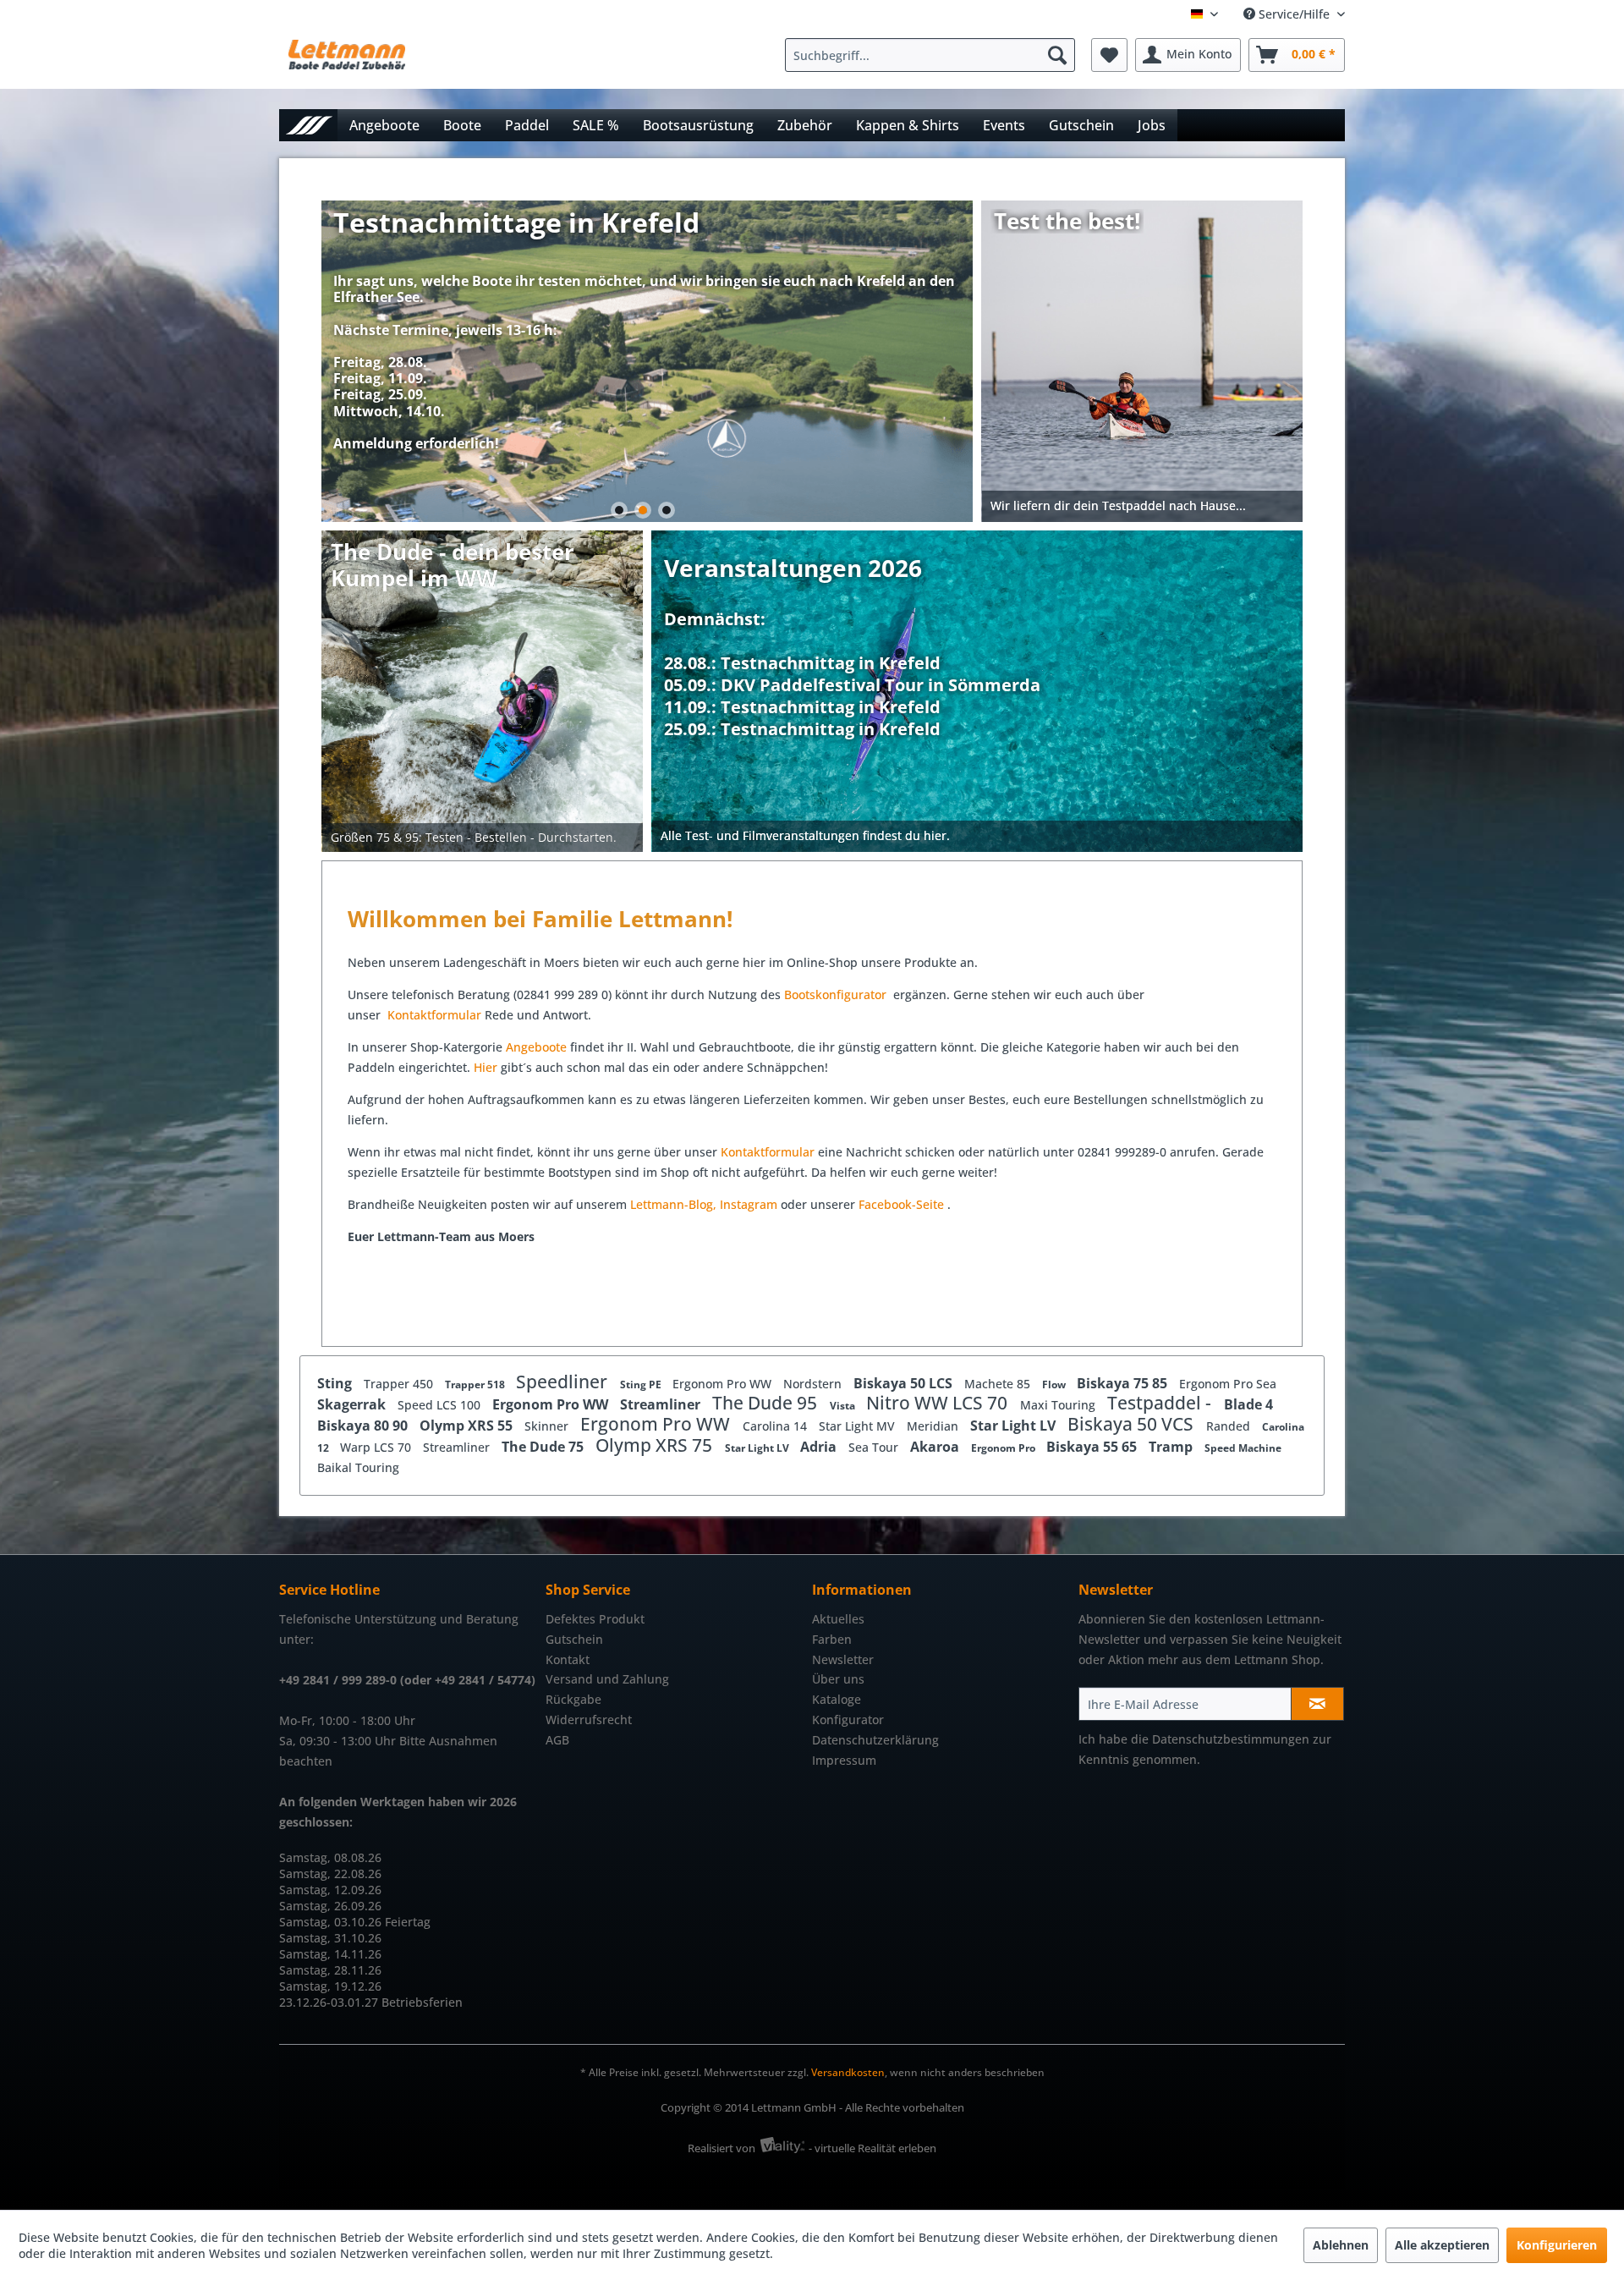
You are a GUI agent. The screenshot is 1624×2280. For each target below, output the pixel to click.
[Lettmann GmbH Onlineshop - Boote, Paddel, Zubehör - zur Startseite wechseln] (347, 59)
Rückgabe (573, 1699)
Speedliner (564, 1382)
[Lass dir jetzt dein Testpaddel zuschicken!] (1143, 361)
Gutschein (574, 1639)
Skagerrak (353, 1404)
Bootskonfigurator (837, 994)
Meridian (934, 1426)
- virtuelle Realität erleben (872, 2148)
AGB (557, 1740)
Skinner (548, 1426)
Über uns (838, 1679)
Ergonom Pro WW (724, 1384)
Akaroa (936, 1447)
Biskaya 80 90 (364, 1426)
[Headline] (852, 641)
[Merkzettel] (1109, 55)
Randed (1230, 1426)
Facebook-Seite (901, 1204)
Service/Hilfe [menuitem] (1294, 14)
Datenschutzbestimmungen (1231, 1739)
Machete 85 (999, 1384)
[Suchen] (1057, 55)
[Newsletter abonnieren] (1317, 1704)
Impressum (844, 1760)
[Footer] (978, 836)
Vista (844, 1406)
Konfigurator (848, 1720)
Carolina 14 (776, 1426)
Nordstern (814, 1384)
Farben (832, 1639)
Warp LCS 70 (377, 1447)
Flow (1055, 1384)
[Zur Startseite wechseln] (308, 125)
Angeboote (536, 1047)
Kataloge (837, 1699)
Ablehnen (1341, 2245)
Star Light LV (1015, 1426)
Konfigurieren (1557, 2245)
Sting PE (642, 1384)
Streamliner (662, 1404)
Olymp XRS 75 (656, 1445)
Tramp (1172, 1447)
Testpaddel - (1161, 1403)
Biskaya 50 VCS (1133, 1424)
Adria (820, 1447)
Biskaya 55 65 (1093, 1447)
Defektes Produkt (595, 1619)
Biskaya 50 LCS (905, 1383)
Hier (487, 1067)
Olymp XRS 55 (468, 1426)
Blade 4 (1248, 1404)
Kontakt (568, 1659)
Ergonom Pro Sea (1228, 1384)
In (725, 1204)
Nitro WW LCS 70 (939, 1403)
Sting (336, 1383)
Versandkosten (848, 2072)
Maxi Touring (1059, 1405)
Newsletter (843, 1659)
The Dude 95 (767, 1403)
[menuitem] (934, 55)
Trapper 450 (400, 1384)
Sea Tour (875, 1447)
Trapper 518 (476, 1384)
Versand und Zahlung (607, 1679)
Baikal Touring (358, 1467)
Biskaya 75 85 (1124, 1383)
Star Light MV (859, 1426)
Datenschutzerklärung (875, 1740)
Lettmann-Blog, (673, 1204)
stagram (754, 1204)
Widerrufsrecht (589, 1720)
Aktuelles (838, 1619)
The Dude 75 (544, 1447)
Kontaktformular (434, 1015)
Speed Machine (1243, 1448)
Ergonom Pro (1004, 1448)
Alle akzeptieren (1442, 2245)
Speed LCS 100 (441, 1405)
